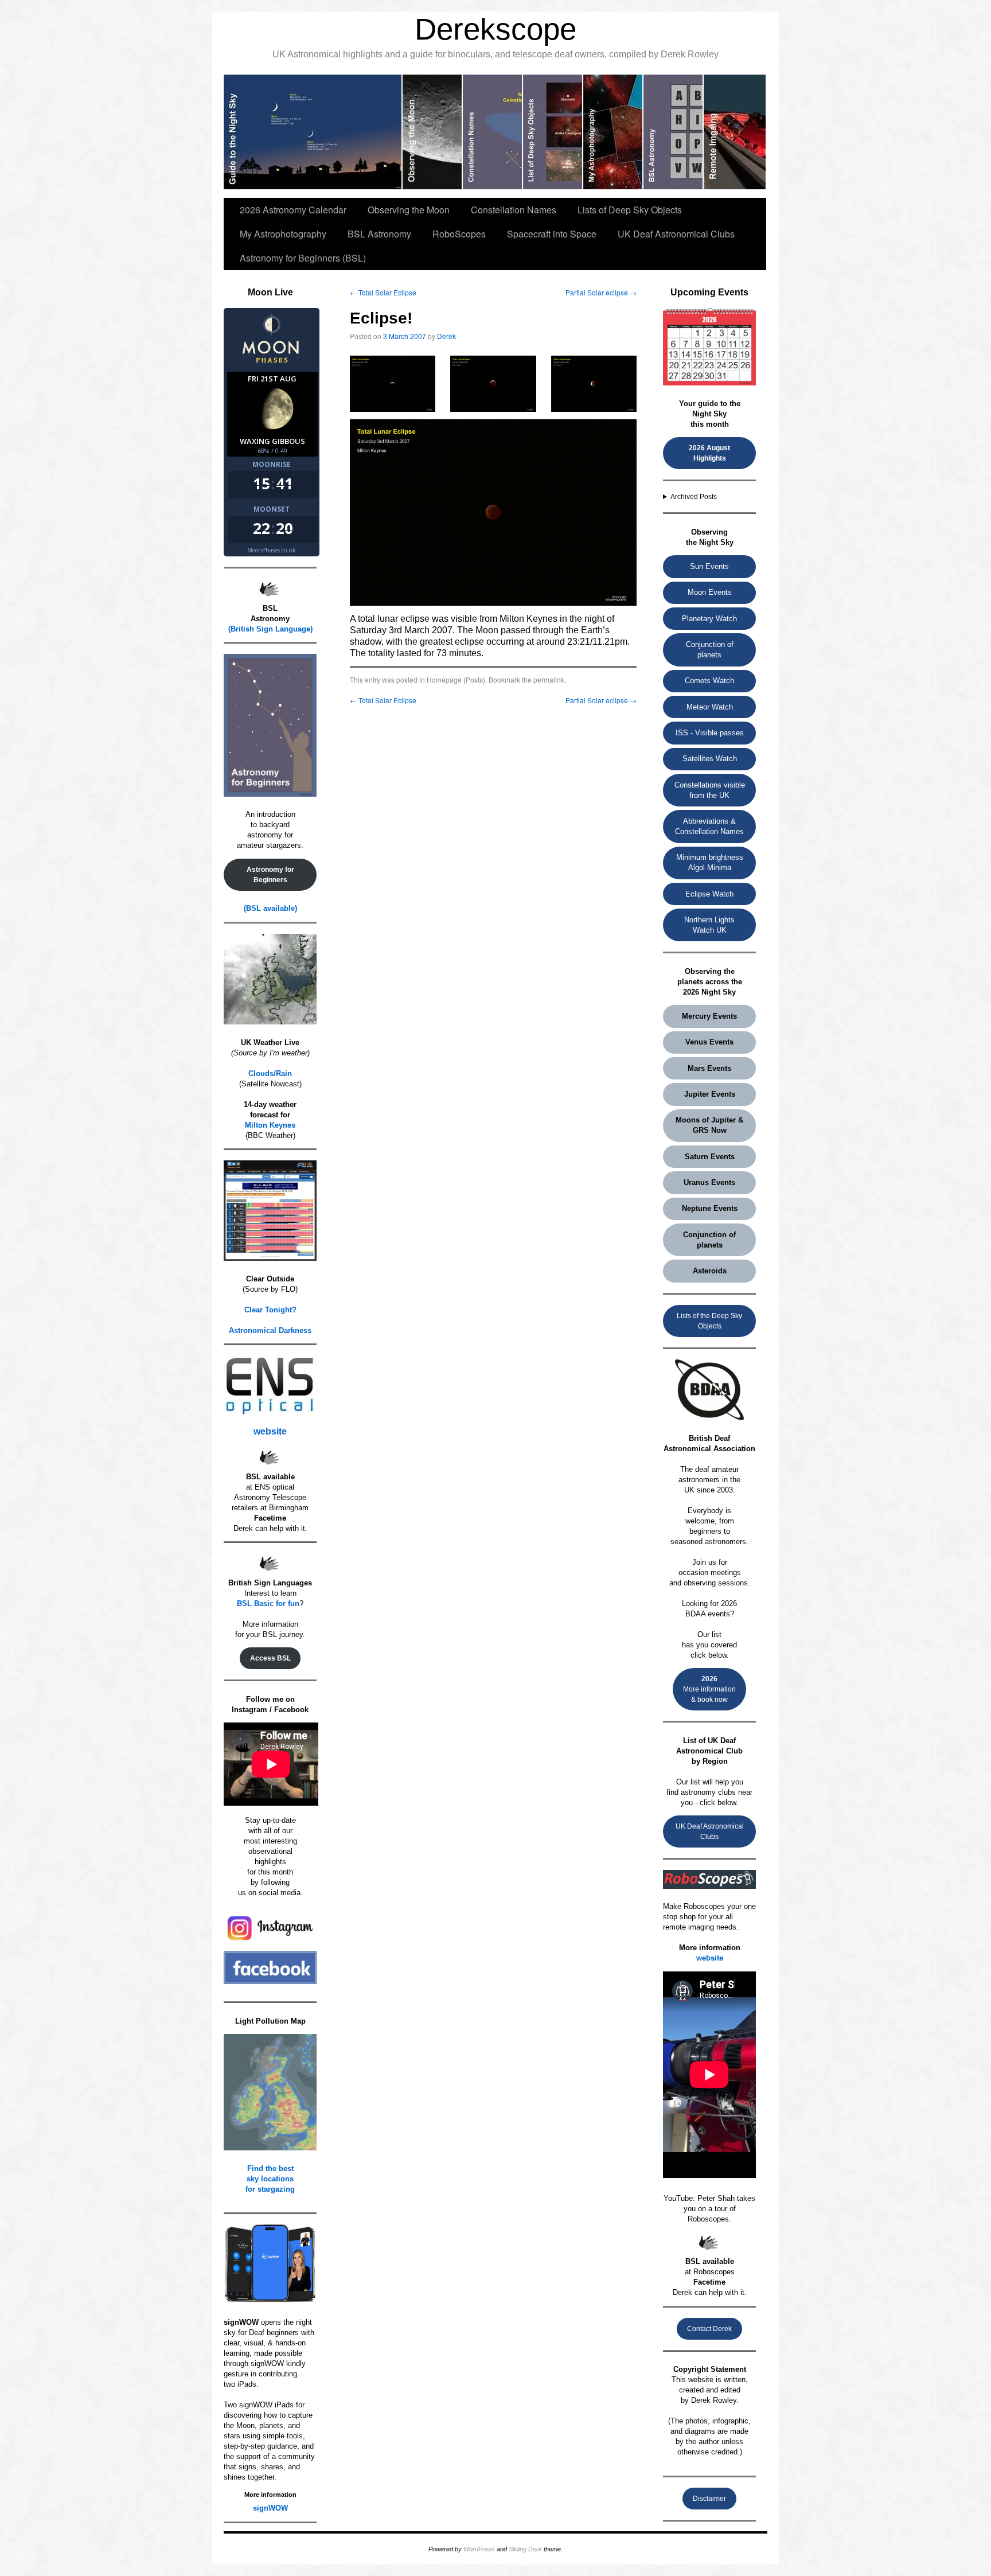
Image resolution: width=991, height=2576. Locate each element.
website (270, 1431)
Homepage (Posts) (456, 679)
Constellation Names (514, 210)
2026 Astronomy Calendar (293, 210)
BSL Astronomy (379, 234)
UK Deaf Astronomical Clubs (676, 234)
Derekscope (495, 29)
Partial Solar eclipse (601, 292)
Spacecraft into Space (552, 234)
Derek (446, 336)
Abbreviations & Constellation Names (709, 826)
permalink (549, 679)
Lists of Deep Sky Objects (630, 210)
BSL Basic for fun (268, 1603)
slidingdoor (313, 132)
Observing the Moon (409, 210)
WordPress (479, 2549)
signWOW (270, 2508)
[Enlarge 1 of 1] (420, 371)
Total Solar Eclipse (383, 292)
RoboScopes (459, 234)
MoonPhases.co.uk (272, 550)
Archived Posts (694, 497)
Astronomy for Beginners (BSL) (303, 258)
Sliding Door (525, 2549)
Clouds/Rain (270, 1073)
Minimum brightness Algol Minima (710, 862)
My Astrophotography (283, 234)
